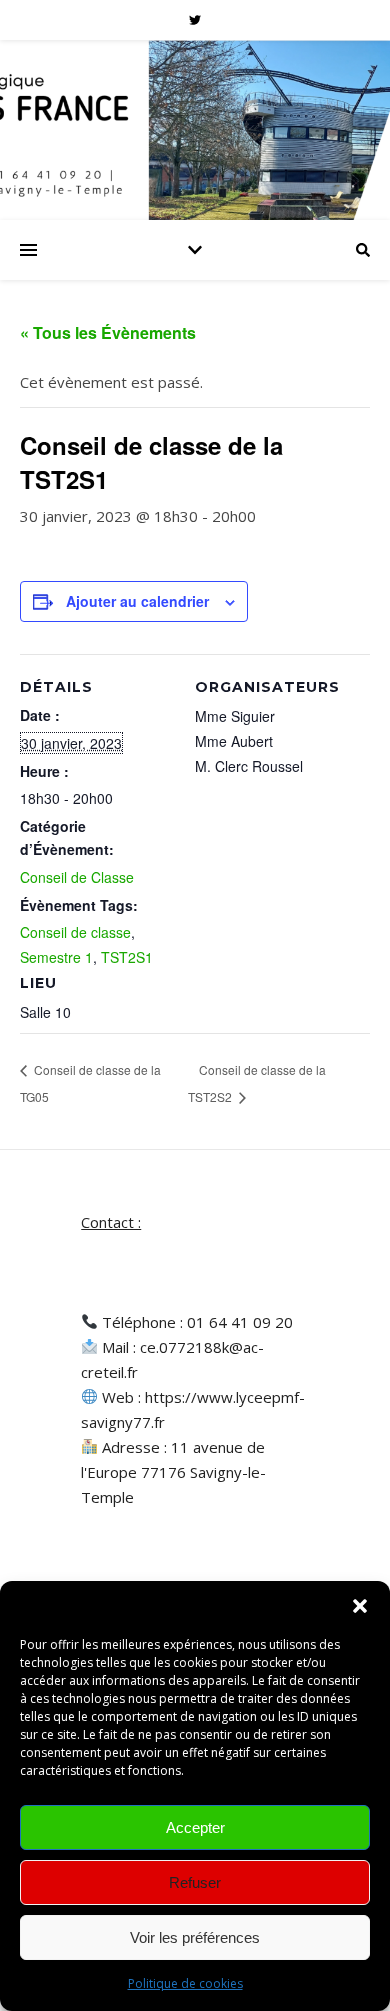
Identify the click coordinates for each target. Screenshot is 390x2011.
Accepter (195, 1827)
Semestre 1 (56, 957)
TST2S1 (127, 957)
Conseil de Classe (77, 877)
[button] (360, 1606)
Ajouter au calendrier (137, 601)
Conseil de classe (75, 932)
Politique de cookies (185, 1983)
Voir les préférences (195, 1937)
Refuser (195, 1882)
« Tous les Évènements (108, 332)
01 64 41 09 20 (240, 1322)
